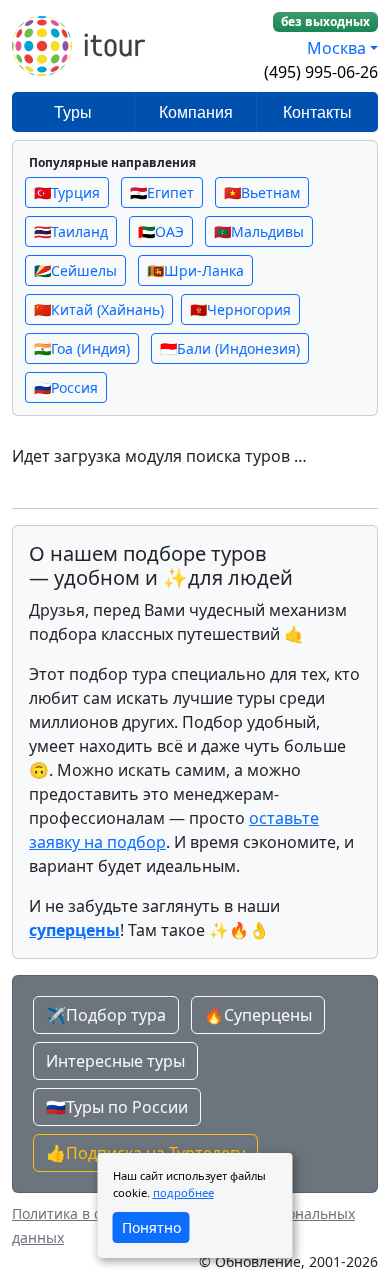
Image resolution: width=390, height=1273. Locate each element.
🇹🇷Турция (67, 192)
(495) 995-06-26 (321, 72)
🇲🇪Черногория (240, 309)
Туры (73, 112)
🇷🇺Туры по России (117, 1107)
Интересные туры (115, 1061)
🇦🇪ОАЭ (161, 231)
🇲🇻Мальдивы (259, 231)
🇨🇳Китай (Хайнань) (99, 309)
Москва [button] (336, 48)
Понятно (151, 1227)
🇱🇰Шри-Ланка (195, 270)
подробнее (183, 1192)
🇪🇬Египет (162, 192)
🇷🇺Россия (66, 387)
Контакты (317, 112)
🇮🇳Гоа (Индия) (82, 348)
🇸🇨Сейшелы (75, 270)
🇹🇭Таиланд (71, 231)
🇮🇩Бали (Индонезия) (230, 348)
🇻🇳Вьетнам (262, 192)
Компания (196, 112)
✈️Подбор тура (106, 1015)
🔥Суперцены (258, 1015)
